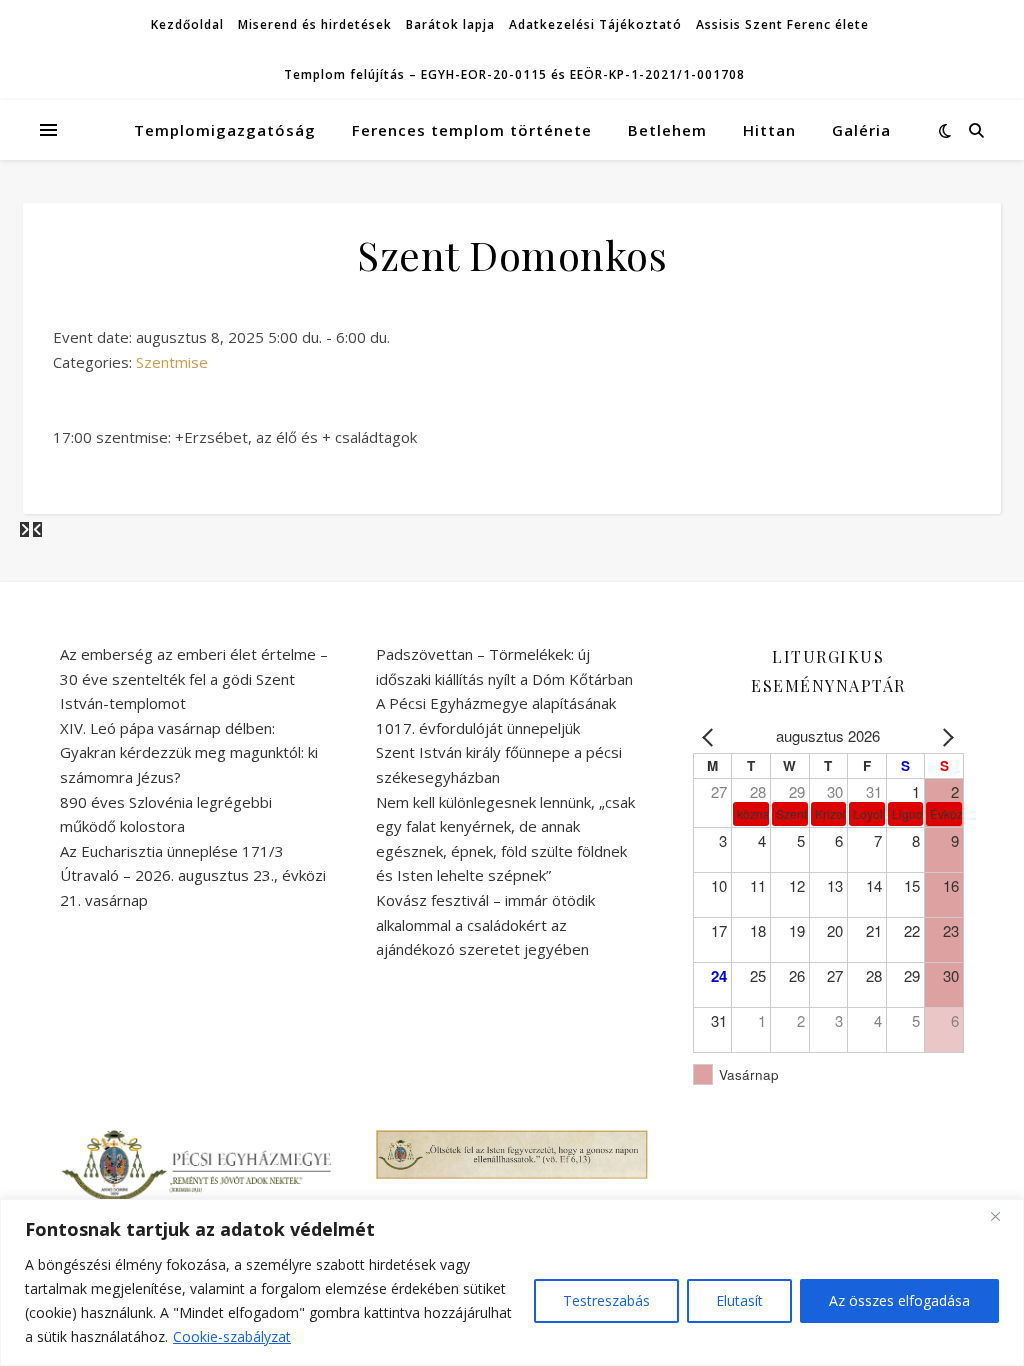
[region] (512, 1282)
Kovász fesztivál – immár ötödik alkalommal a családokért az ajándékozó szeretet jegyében (485, 924)
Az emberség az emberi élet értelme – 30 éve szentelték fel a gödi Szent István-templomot (194, 678)
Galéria (861, 130)
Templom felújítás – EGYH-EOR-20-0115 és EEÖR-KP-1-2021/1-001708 (514, 74)
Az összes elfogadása (899, 1300)
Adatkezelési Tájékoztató (595, 24)
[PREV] (712, 736)
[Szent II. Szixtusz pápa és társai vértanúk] (37, 529)
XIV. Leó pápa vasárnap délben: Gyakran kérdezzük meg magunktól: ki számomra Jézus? (189, 752)
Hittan (769, 130)
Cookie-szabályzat (232, 1336)
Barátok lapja (450, 24)
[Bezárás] (1003, 1216)
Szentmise (172, 362)
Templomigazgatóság (225, 130)
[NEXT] (945, 736)
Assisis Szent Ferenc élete (782, 24)
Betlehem (667, 130)
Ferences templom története (472, 130)
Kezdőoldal (187, 24)
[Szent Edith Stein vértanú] (26, 529)
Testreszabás (606, 1300)
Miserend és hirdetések (315, 24)
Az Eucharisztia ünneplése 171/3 (172, 851)
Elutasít (739, 1300)
